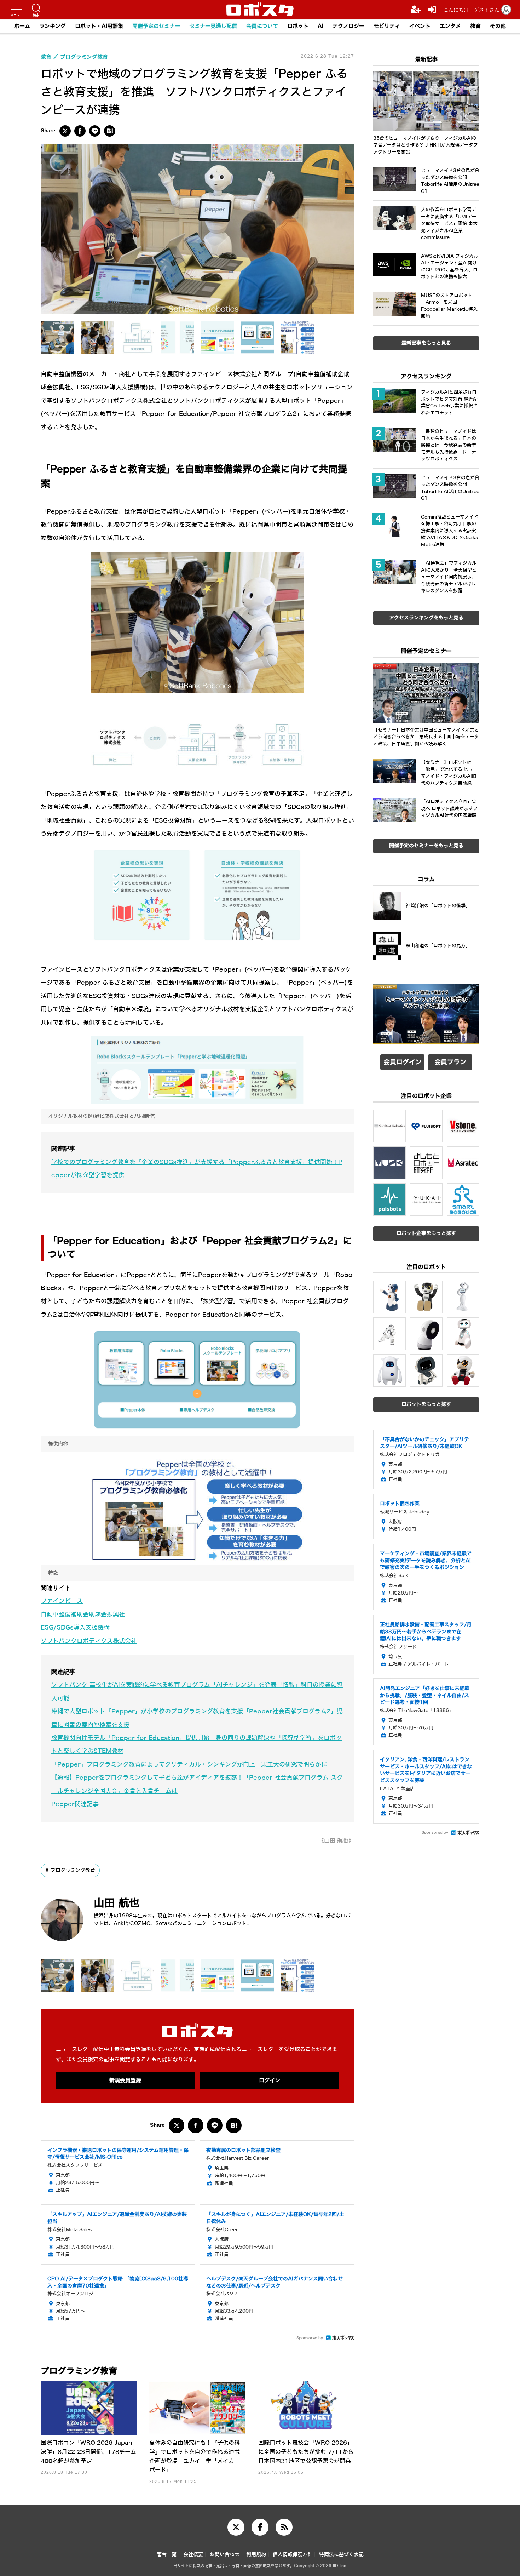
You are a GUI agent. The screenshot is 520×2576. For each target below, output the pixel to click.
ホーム (22, 26)
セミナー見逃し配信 (213, 26)
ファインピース (62, 1601)
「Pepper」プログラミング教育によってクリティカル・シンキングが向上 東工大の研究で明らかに (189, 1765)
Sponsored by (310, 2338)
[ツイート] (65, 131)
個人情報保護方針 (293, 2555)
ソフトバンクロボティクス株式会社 (89, 1641)
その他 (498, 26)
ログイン (270, 2080)
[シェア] (80, 131)
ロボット (298, 26)
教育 (475, 26)
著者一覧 (167, 2555)
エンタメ (450, 26)
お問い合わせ (225, 2555)
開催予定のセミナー (156, 26)
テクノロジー (348, 26)
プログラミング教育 (73, 1870)
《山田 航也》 (336, 1841)
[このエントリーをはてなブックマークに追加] (110, 131)
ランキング (53, 26)
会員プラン (450, 1062)
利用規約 (256, 2555)
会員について (262, 26)
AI (320, 26)
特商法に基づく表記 (341, 2555)
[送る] (95, 131)
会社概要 (193, 2555)
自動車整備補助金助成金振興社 (83, 1615)
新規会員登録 (125, 2080)
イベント (420, 26)
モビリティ (387, 26)
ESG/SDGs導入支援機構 (75, 1628)
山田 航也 (117, 1903)
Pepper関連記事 (75, 1804)
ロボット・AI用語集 (99, 26)
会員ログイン (403, 1062)
